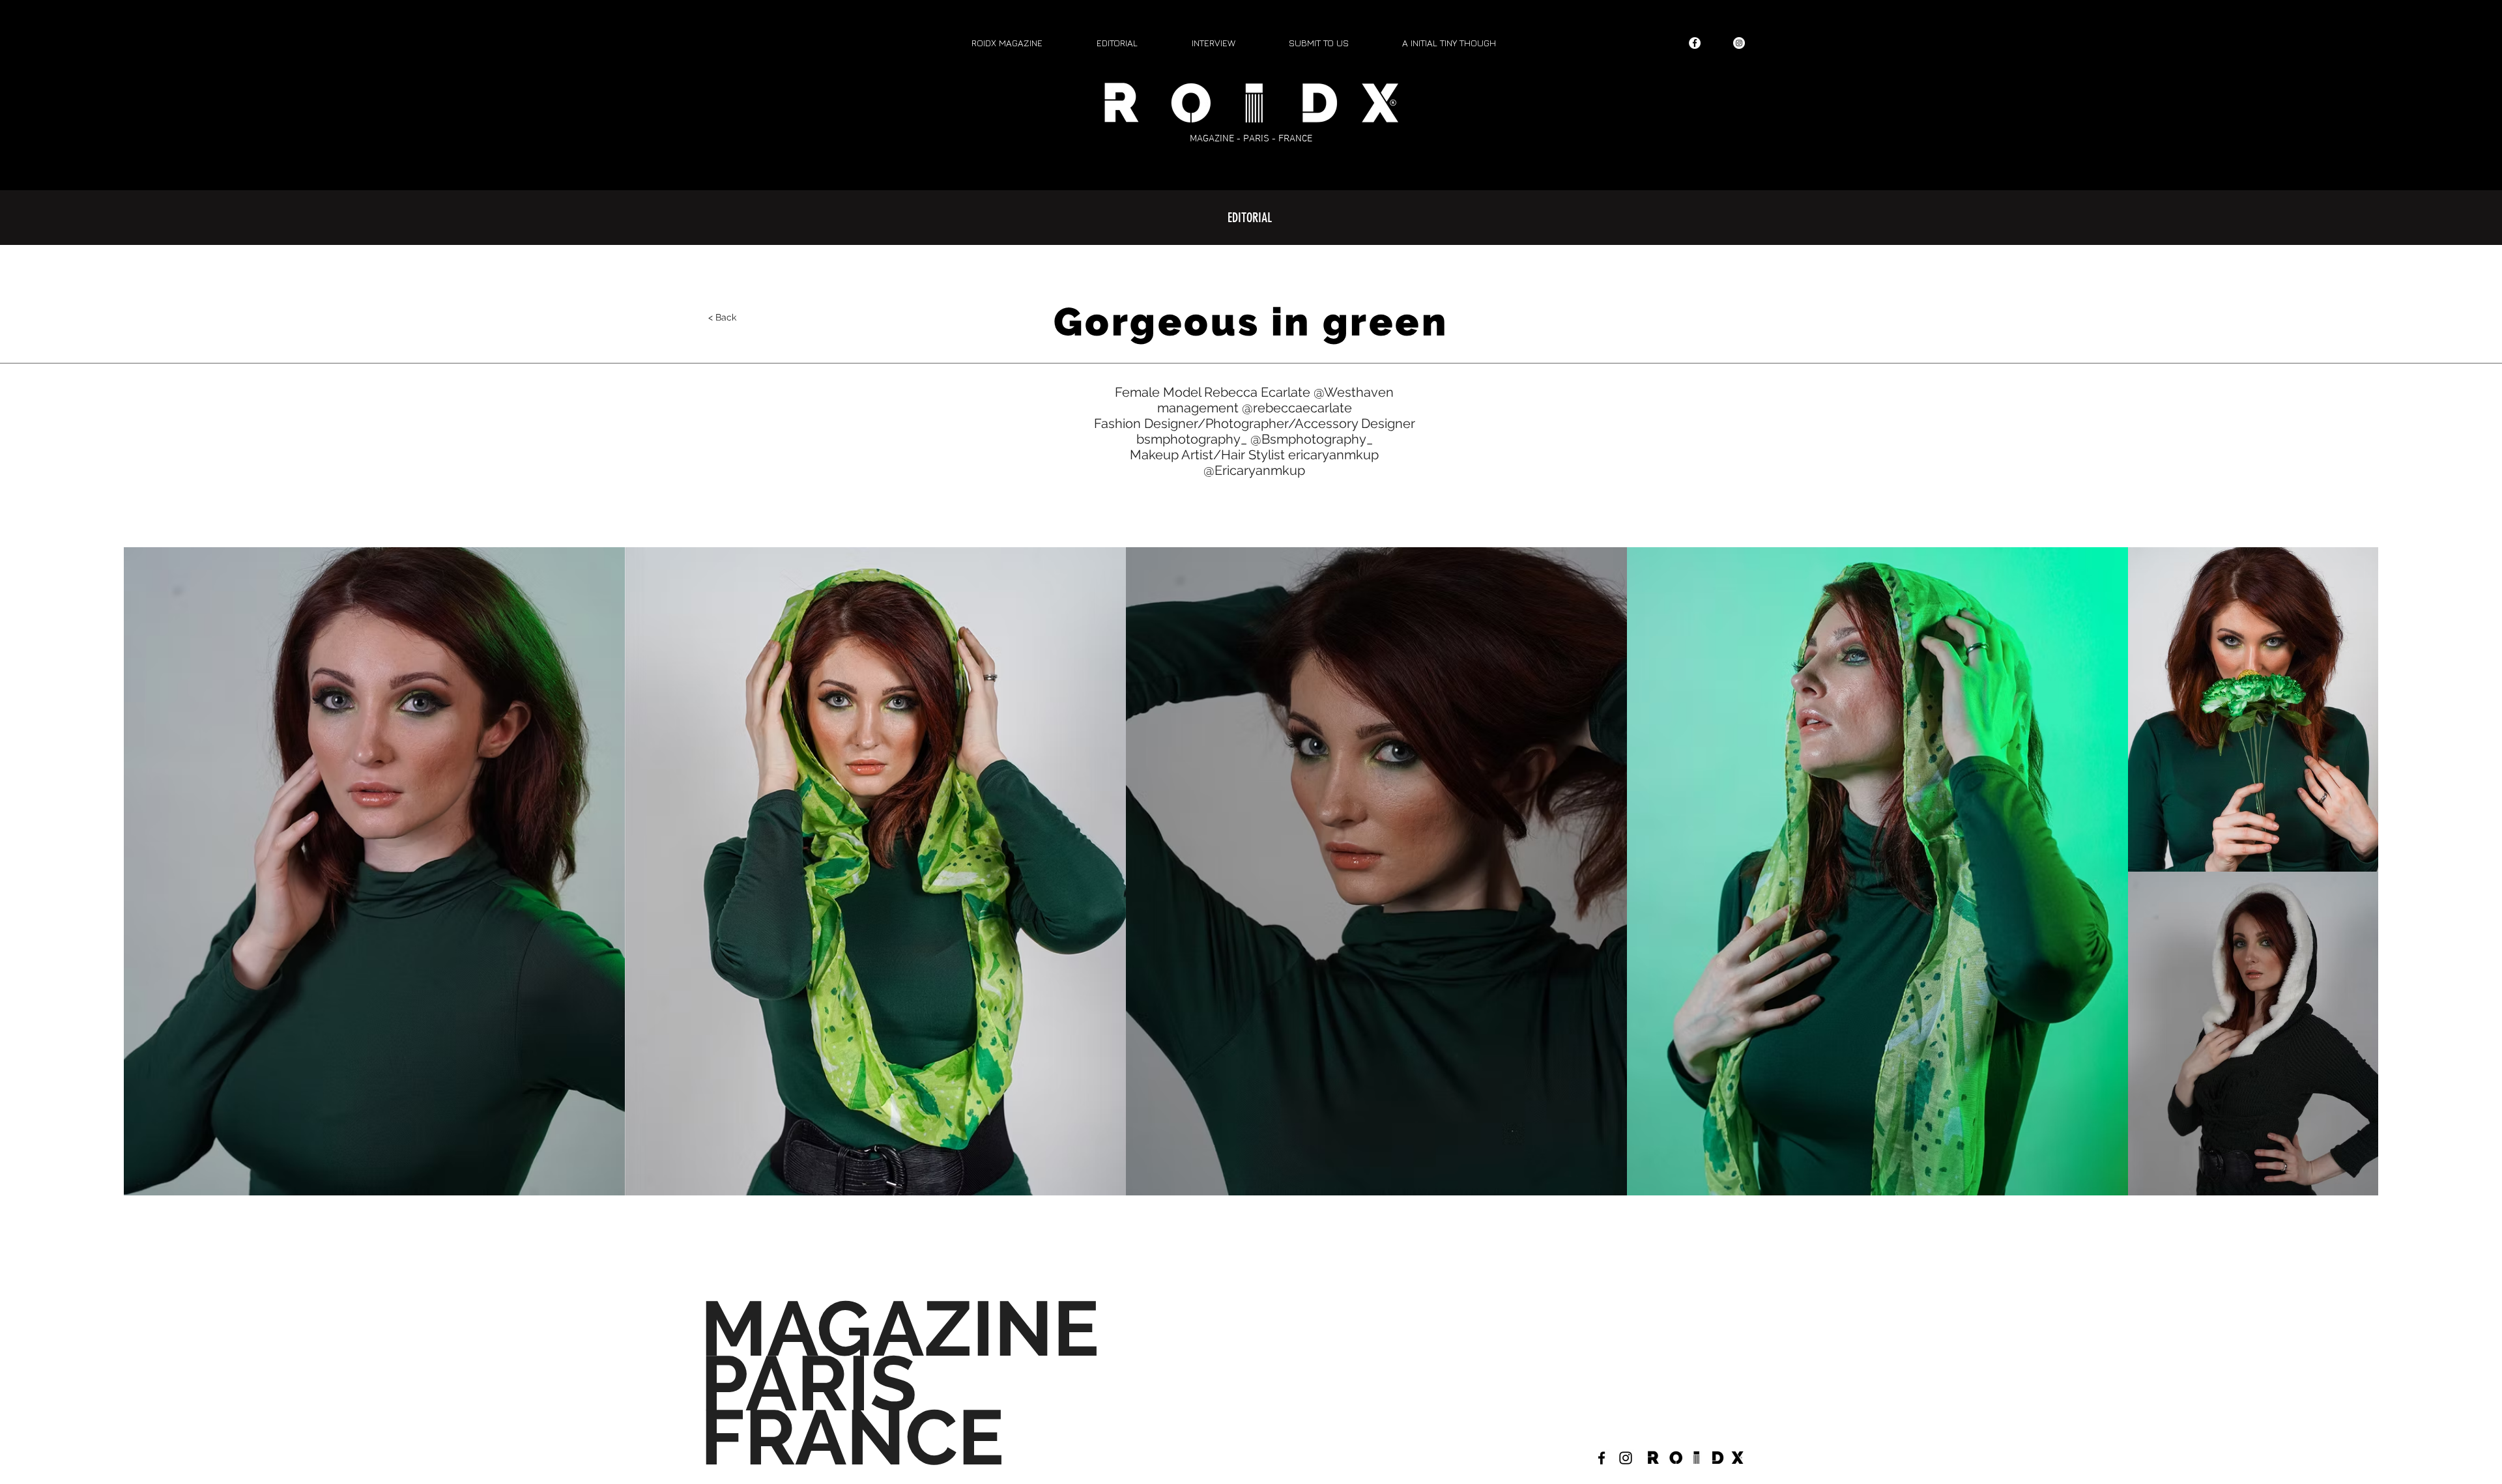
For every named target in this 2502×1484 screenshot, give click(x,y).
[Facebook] (1695, 43)
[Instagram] (1739, 43)
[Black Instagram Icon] (1626, 1458)
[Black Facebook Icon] (1602, 1458)
